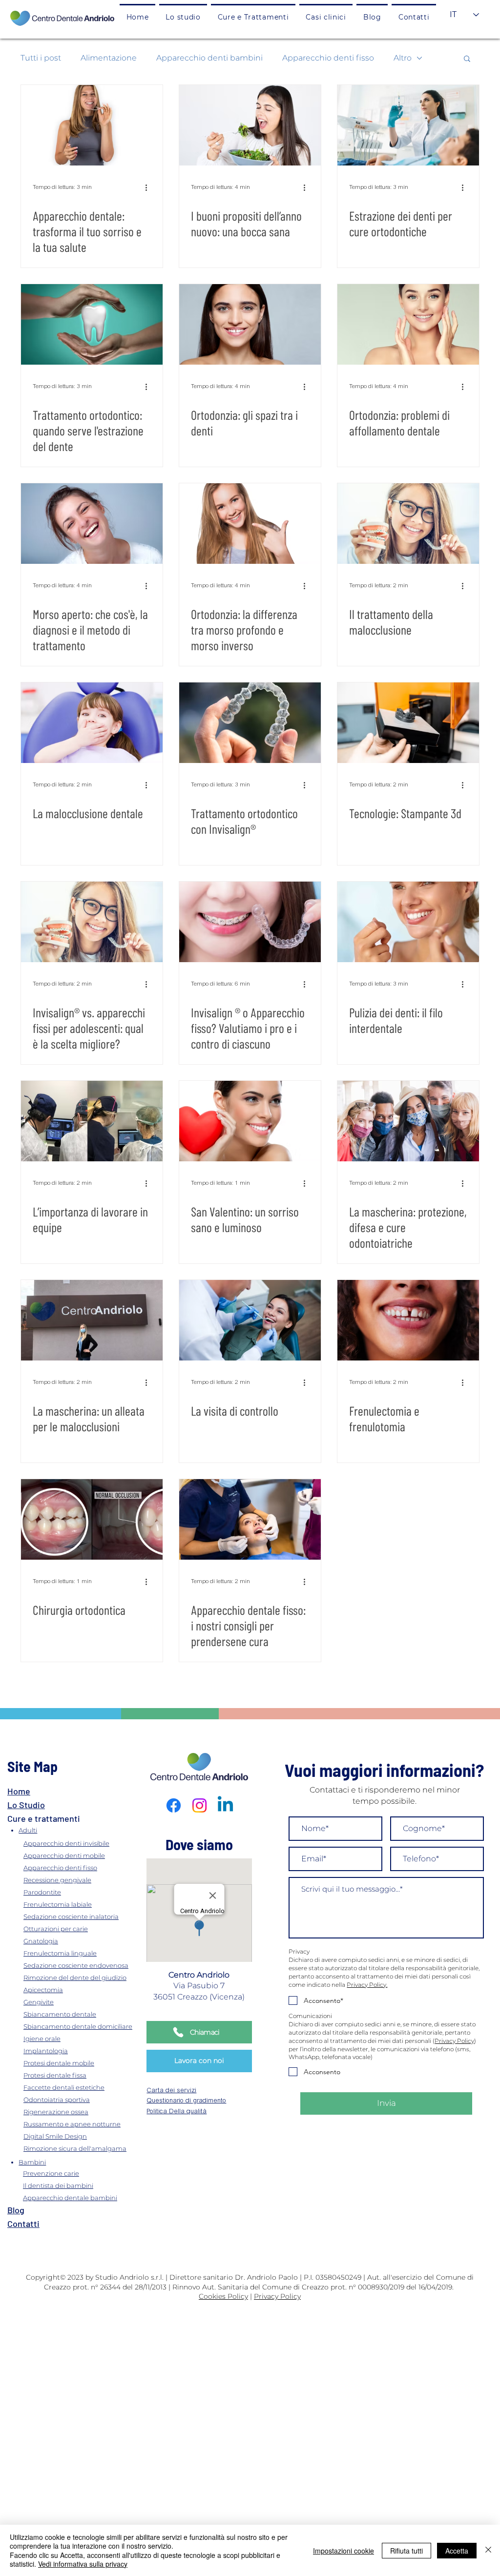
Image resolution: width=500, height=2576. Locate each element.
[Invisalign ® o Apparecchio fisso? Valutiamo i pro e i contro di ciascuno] (250, 922)
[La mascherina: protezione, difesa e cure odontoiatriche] (408, 1121)
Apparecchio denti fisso (328, 58)
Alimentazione (109, 58)
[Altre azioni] (149, 187)
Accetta (457, 2551)
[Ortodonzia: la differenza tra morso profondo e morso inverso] (250, 524)
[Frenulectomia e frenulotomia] (408, 1320)
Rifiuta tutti (406, 2551)
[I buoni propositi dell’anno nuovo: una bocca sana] (250, 125)
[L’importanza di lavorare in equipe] (92, 1121)
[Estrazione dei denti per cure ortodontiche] (408, 125)
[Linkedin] (225, 1805)
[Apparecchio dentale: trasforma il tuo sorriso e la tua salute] (92, 125)
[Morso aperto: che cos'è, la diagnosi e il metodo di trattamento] (92, 524)
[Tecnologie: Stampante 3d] (408, 723)
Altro (403, 58)
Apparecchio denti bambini (209, 58)
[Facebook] (174, 1805)
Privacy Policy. (367, 1985)
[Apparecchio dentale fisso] (250, 1519)
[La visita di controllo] (250, 1320)
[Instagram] (199, 1805)
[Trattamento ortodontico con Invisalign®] (250, 723)
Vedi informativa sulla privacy (83, 2564)
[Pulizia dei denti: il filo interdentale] (408, 922)
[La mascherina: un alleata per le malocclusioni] (92, 1320)
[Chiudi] (488, 2550)
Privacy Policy (454, 2041)
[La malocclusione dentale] (92, 723)
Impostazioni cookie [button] (344, 2551)
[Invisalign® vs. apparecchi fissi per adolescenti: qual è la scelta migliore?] (92, 922)
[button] (253, 16)
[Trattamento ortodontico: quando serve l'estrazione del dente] (92, 324)
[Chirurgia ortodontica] (92, 1519)
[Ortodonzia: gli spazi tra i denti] (250, 324)
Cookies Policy (223, 2296)
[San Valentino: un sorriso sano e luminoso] (250, 1121)
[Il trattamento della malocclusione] (408, 524)
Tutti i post (41, 58)
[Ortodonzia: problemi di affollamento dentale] (408, 324)
